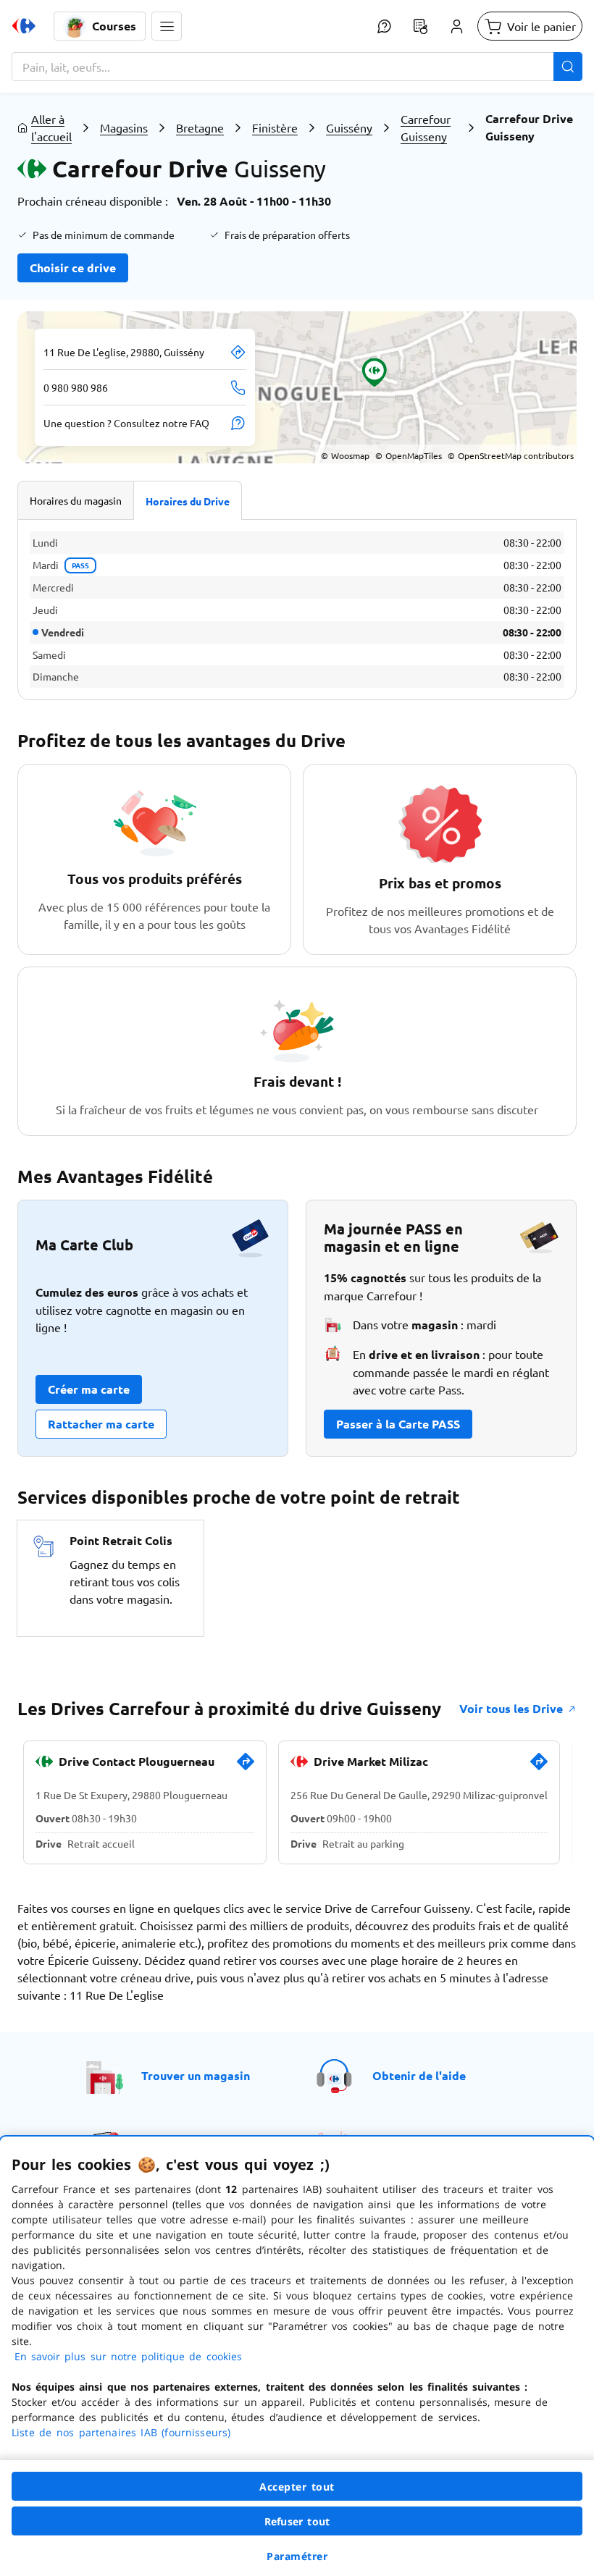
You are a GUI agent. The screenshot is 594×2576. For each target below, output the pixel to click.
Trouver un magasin (196, 2075)
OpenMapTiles (409, 455)
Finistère (275, 127)
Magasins (124, 127)
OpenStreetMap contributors (511, 455)
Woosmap (345, 455)
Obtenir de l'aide (419, 2075)
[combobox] (297, 67)
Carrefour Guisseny (426, 127)
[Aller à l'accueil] (24, 26)
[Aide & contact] (384, 26)
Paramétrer (297, 2556)
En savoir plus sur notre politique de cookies (128, 2356)
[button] (167, 26)
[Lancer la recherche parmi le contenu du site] (568, 67)
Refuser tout (297, 2521)
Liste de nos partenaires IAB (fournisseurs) (121, 2432)
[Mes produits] (420, 26)
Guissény (349, 127)
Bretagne (200, 127)
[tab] (76, 500)
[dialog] (297, 2356)
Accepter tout (297, 2487)
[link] (246, 1767)
